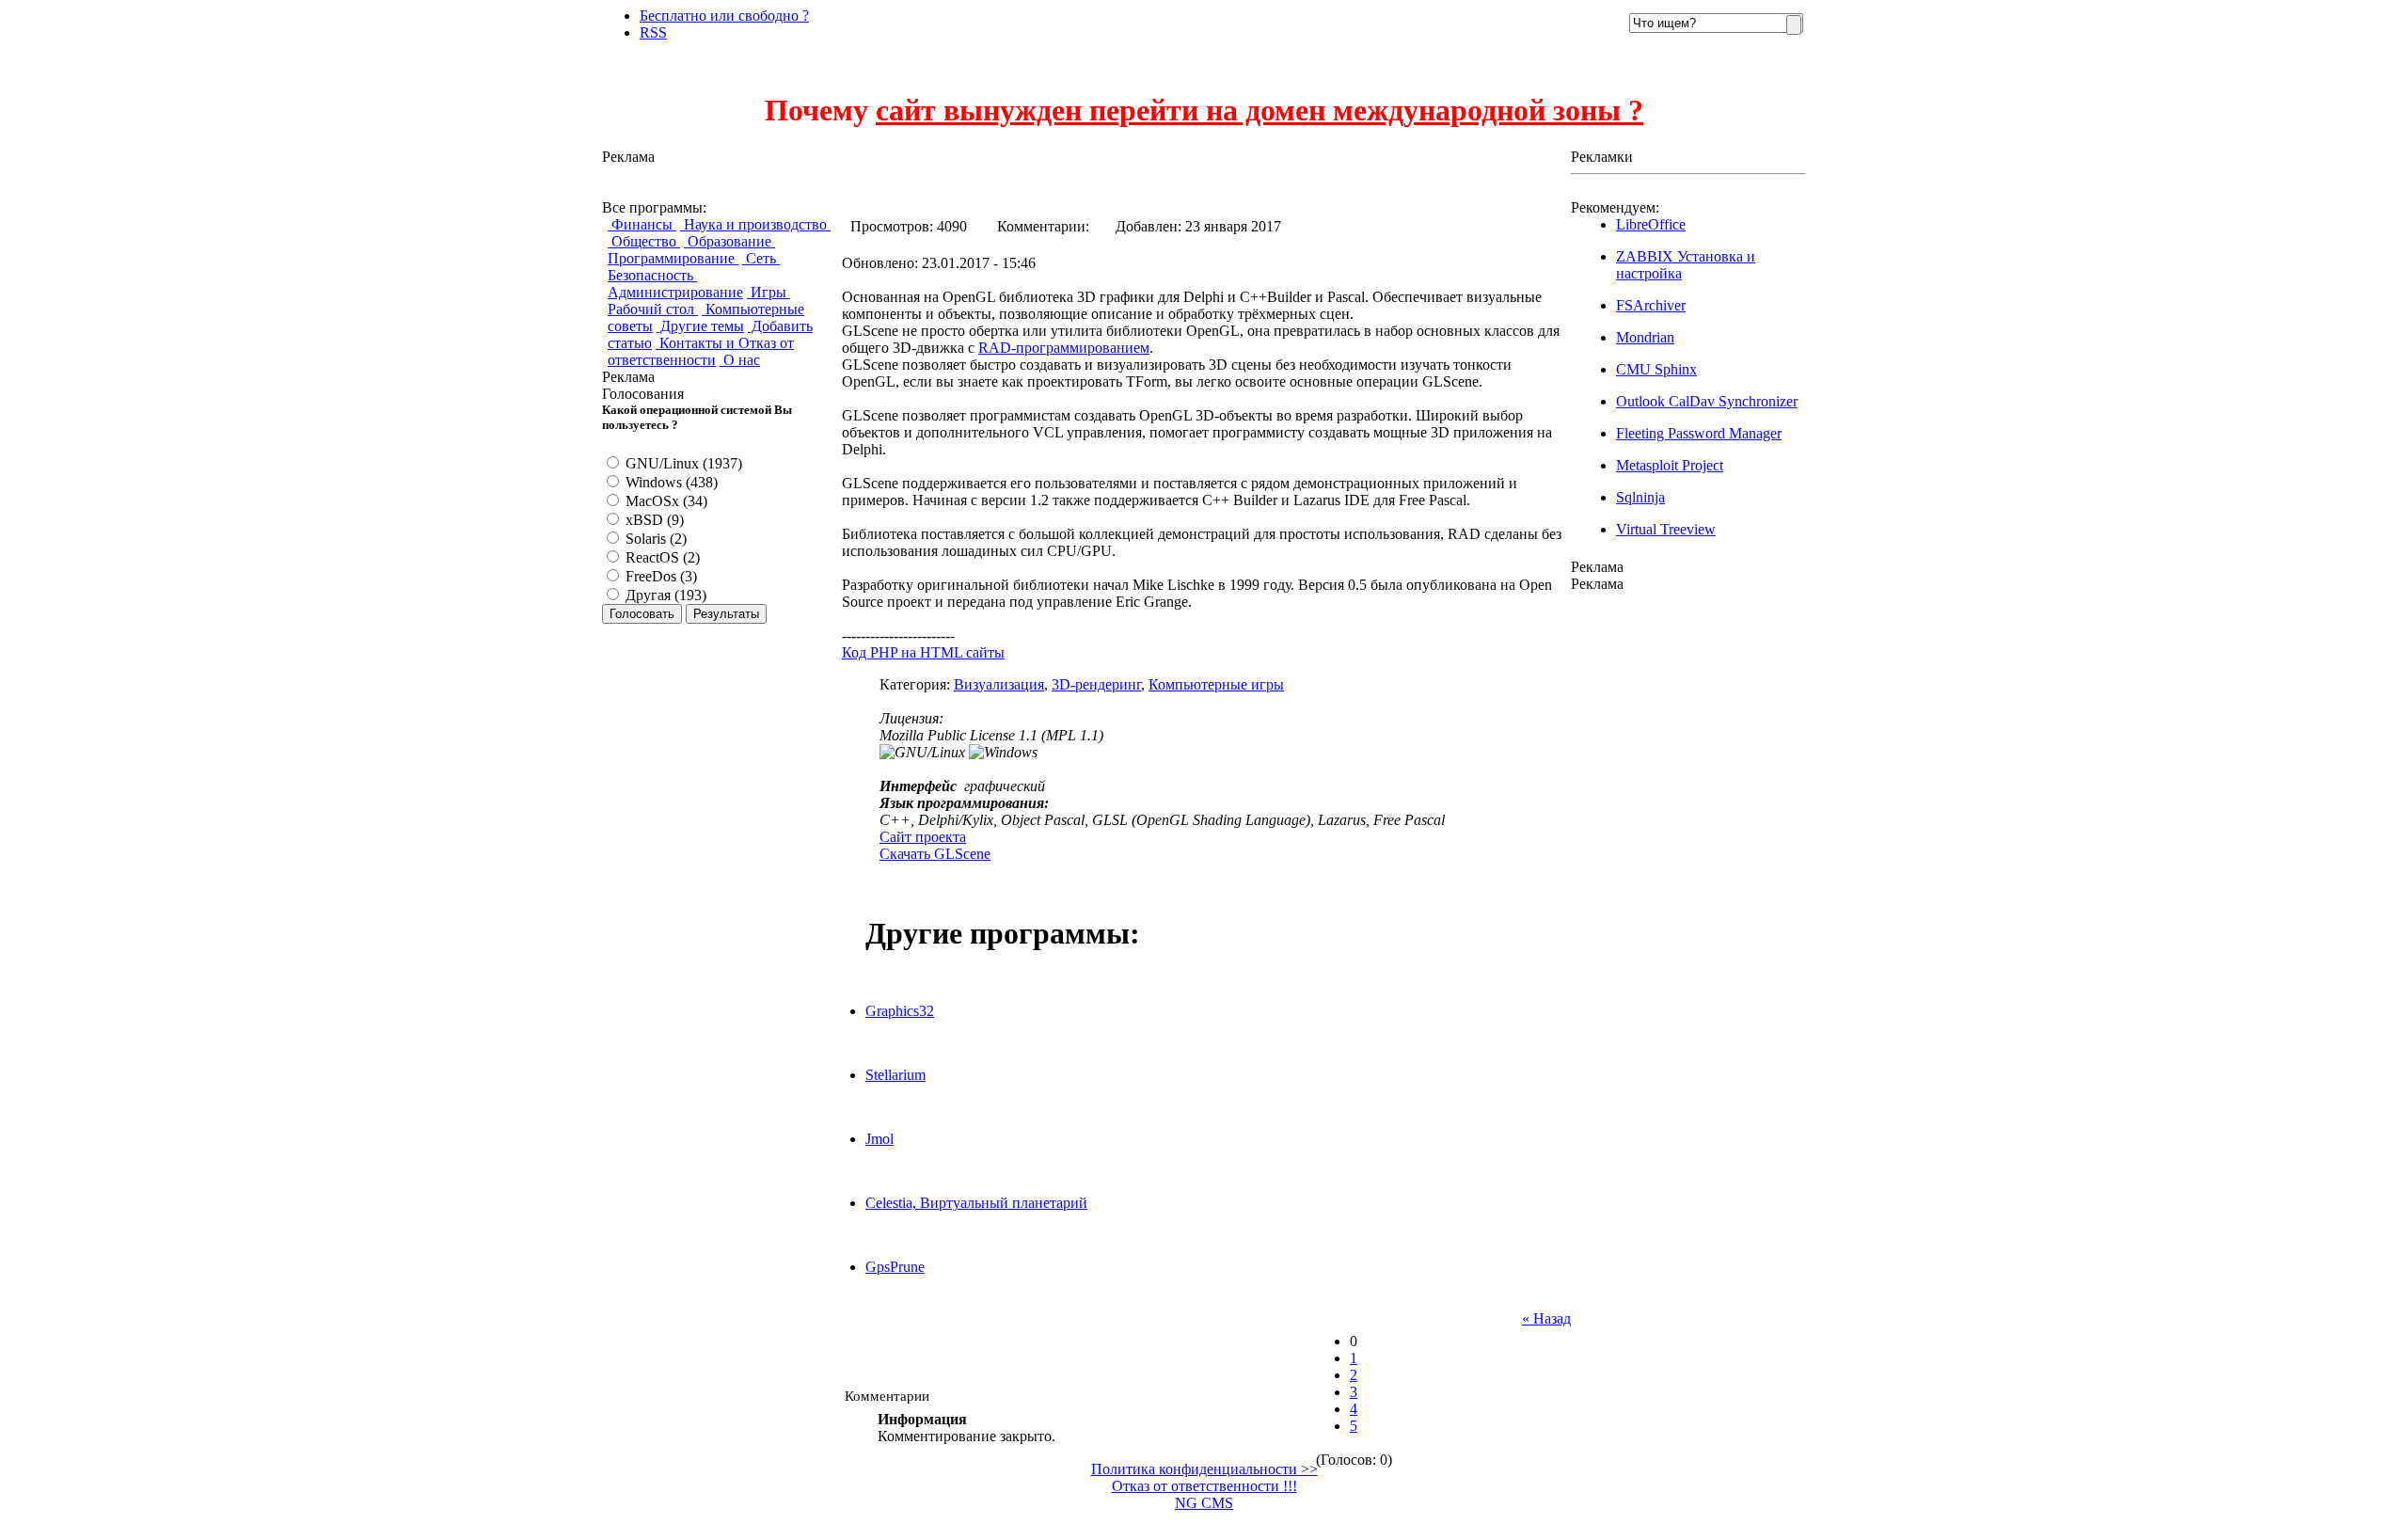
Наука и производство (755, 224)
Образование (729, 241)
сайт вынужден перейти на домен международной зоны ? (1259, 110)
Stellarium (895, 1075)
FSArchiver (1651, 305)
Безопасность (652, 275)
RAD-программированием (1064, 348)
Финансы (642, 224)
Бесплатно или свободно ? (724, 16)
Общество (644, 241)
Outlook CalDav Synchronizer (1707, 401)
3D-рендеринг (1096, 684)
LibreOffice (1651, 224)
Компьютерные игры (1216, 684)
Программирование (673, 258)
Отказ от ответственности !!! (1204, 1486)
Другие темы (700, 326)
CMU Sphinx (1656, 369)
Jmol (879, 1139)
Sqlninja (1640, 497)
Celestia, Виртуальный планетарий (976, 1203)
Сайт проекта (923, 837)
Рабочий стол (653, 309)
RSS (653, 32)
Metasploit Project (1670, 465)
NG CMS (1204, 1503)
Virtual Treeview (1666, 529)
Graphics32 (900, 1011)
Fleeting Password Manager (1699, 433)
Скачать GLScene (935, 854)
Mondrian (1645, 337)
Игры (768, 292)
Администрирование (675, 292)
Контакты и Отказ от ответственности (701, 351)
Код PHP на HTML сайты (923, 652)
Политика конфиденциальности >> (1204, 1469)
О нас (740, 360)
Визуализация (999, 684)
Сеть (761, 258)
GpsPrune (895, 1267)
